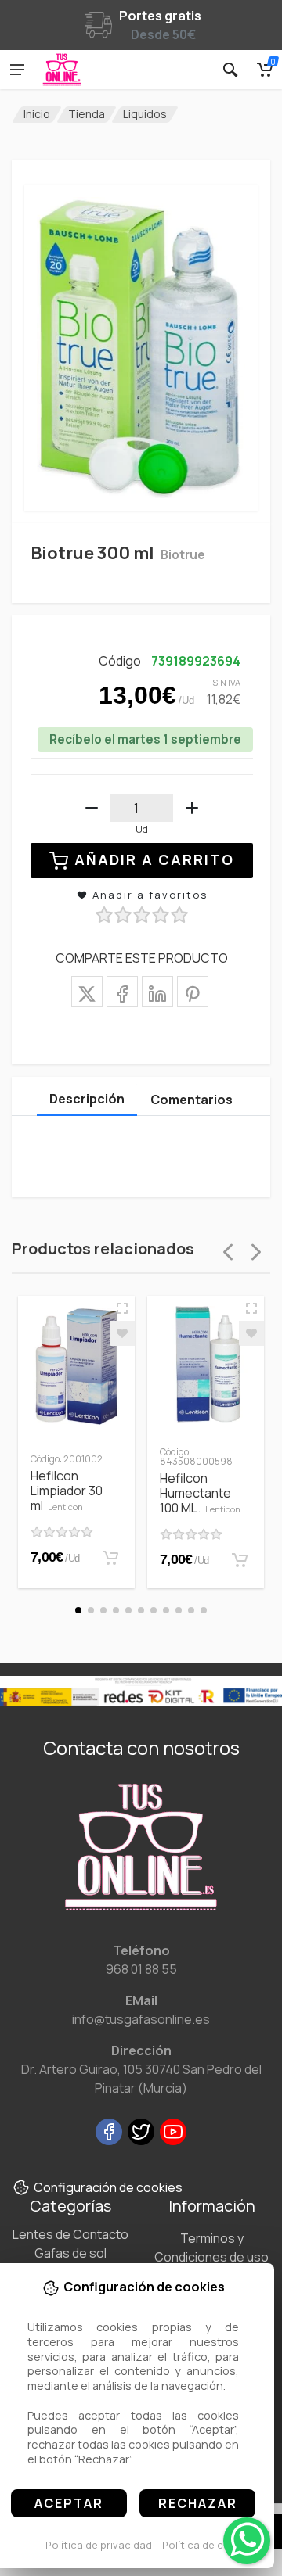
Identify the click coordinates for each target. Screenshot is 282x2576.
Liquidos (145, 114)
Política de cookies (210, 2545)
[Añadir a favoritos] (122, 1333)
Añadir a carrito (154, 859)
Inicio (37, 114)
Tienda (87, 114)
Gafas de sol (70, 2253)
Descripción (87, 1099)
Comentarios (192, 1100)
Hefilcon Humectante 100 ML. (200, 1493)
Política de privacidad (99, 2545)
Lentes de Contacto (70, 2234)
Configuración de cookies (108, 2187)
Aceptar (69, 2503)
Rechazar (198, 2503)
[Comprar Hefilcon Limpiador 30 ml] (110, 1558)
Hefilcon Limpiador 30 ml (67, 1491)
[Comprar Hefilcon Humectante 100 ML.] (240, 1560)
